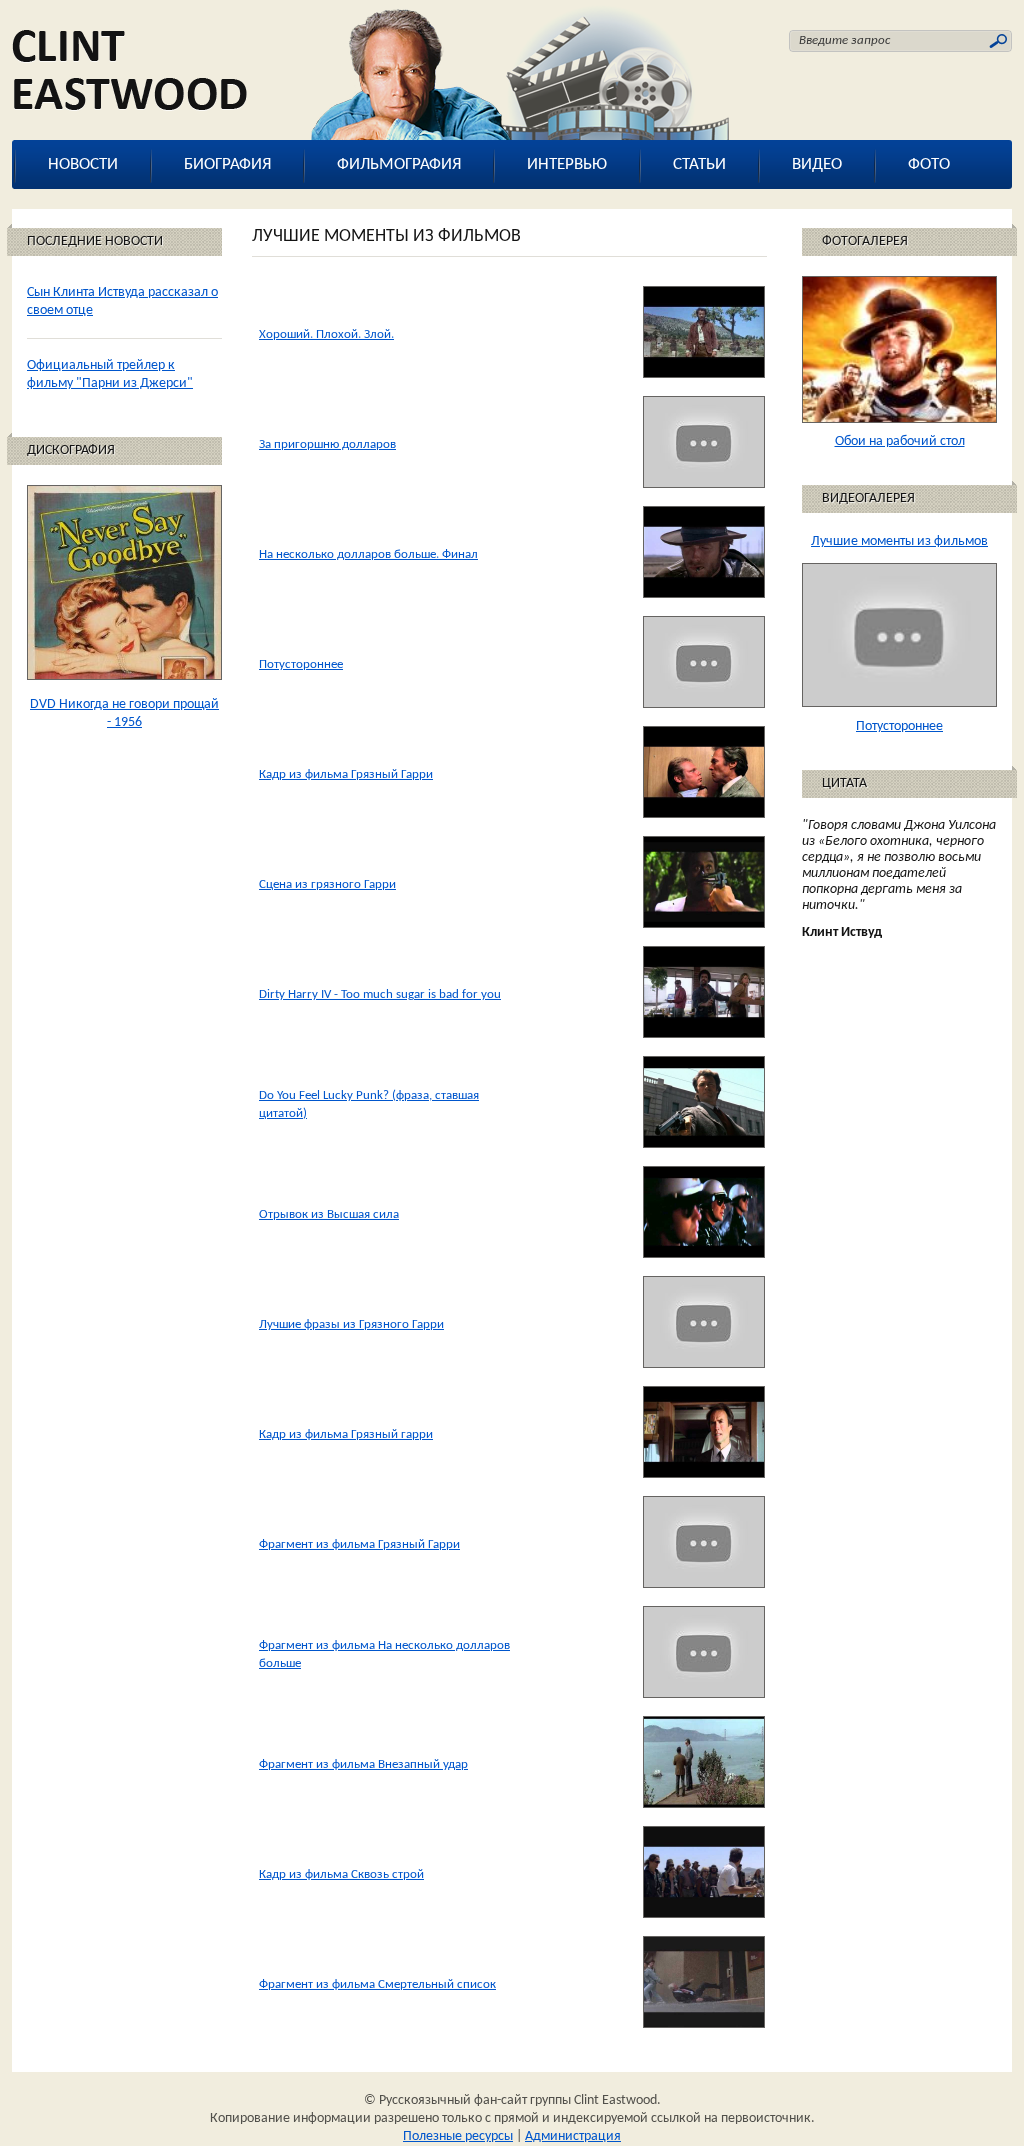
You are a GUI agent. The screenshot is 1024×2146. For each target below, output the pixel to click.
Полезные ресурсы (458, 2136)
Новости (83, 164)
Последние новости (95, 241)
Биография (227, 164)
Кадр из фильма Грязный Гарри (346, 774)
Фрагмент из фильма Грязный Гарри (359, 1544)
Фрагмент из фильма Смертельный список (377, 1984)
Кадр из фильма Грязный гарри (346, 1434)
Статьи (699, 164)
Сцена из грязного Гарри (327, 884)
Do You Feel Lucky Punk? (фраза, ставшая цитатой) (369, 1104)
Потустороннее (301, 664)
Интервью (567, 164)
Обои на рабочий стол (900, 441)
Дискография (71, 450)
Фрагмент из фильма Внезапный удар (363, 1764)
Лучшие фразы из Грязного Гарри (351, 1324)
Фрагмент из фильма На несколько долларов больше (384, 1654)
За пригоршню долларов (327, 444)
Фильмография (399, 164)
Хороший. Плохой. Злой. (326, 334)
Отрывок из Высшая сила (329, 1214)
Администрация (573, 2136)
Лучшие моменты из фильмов (899, 541)
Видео (817, 164)
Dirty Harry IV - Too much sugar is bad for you (380, 994)
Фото (929, 164)
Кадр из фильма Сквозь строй (341, 1874)
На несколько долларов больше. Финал (368, 554)
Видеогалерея (868, 498)
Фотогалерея (865, 241)
